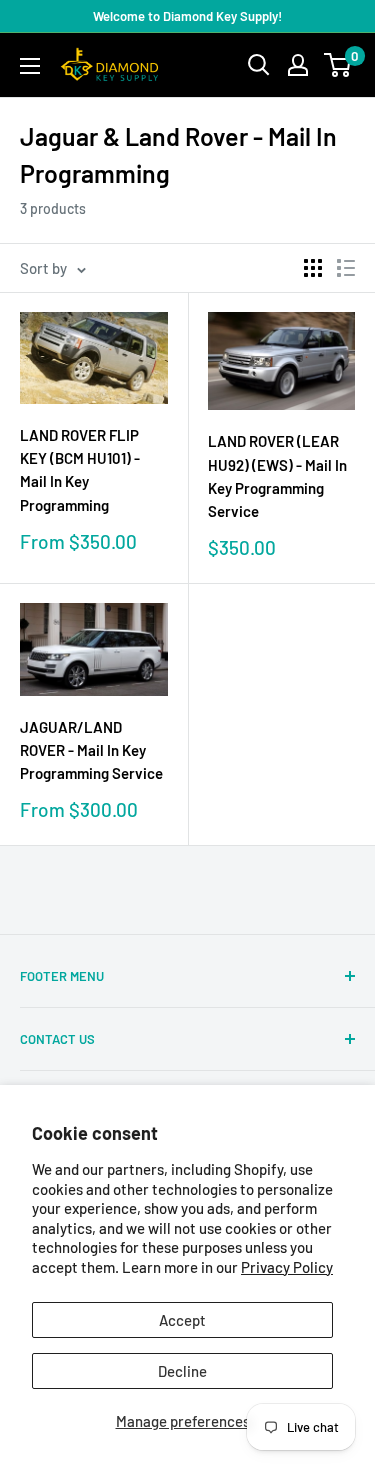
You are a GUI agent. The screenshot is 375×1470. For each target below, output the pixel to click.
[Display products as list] (346, 268)
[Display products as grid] (313, 268)
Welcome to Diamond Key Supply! (187, 16)
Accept (182, 1320)
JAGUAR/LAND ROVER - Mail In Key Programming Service (91, 750)
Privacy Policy (287, 1267)
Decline (182, 1371)
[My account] (298, 65)
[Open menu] (30, 66)
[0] (338, 65)
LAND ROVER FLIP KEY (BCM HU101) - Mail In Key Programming (80, 470)
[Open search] (259, 65)
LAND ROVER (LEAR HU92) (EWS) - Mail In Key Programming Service (277, 476)
